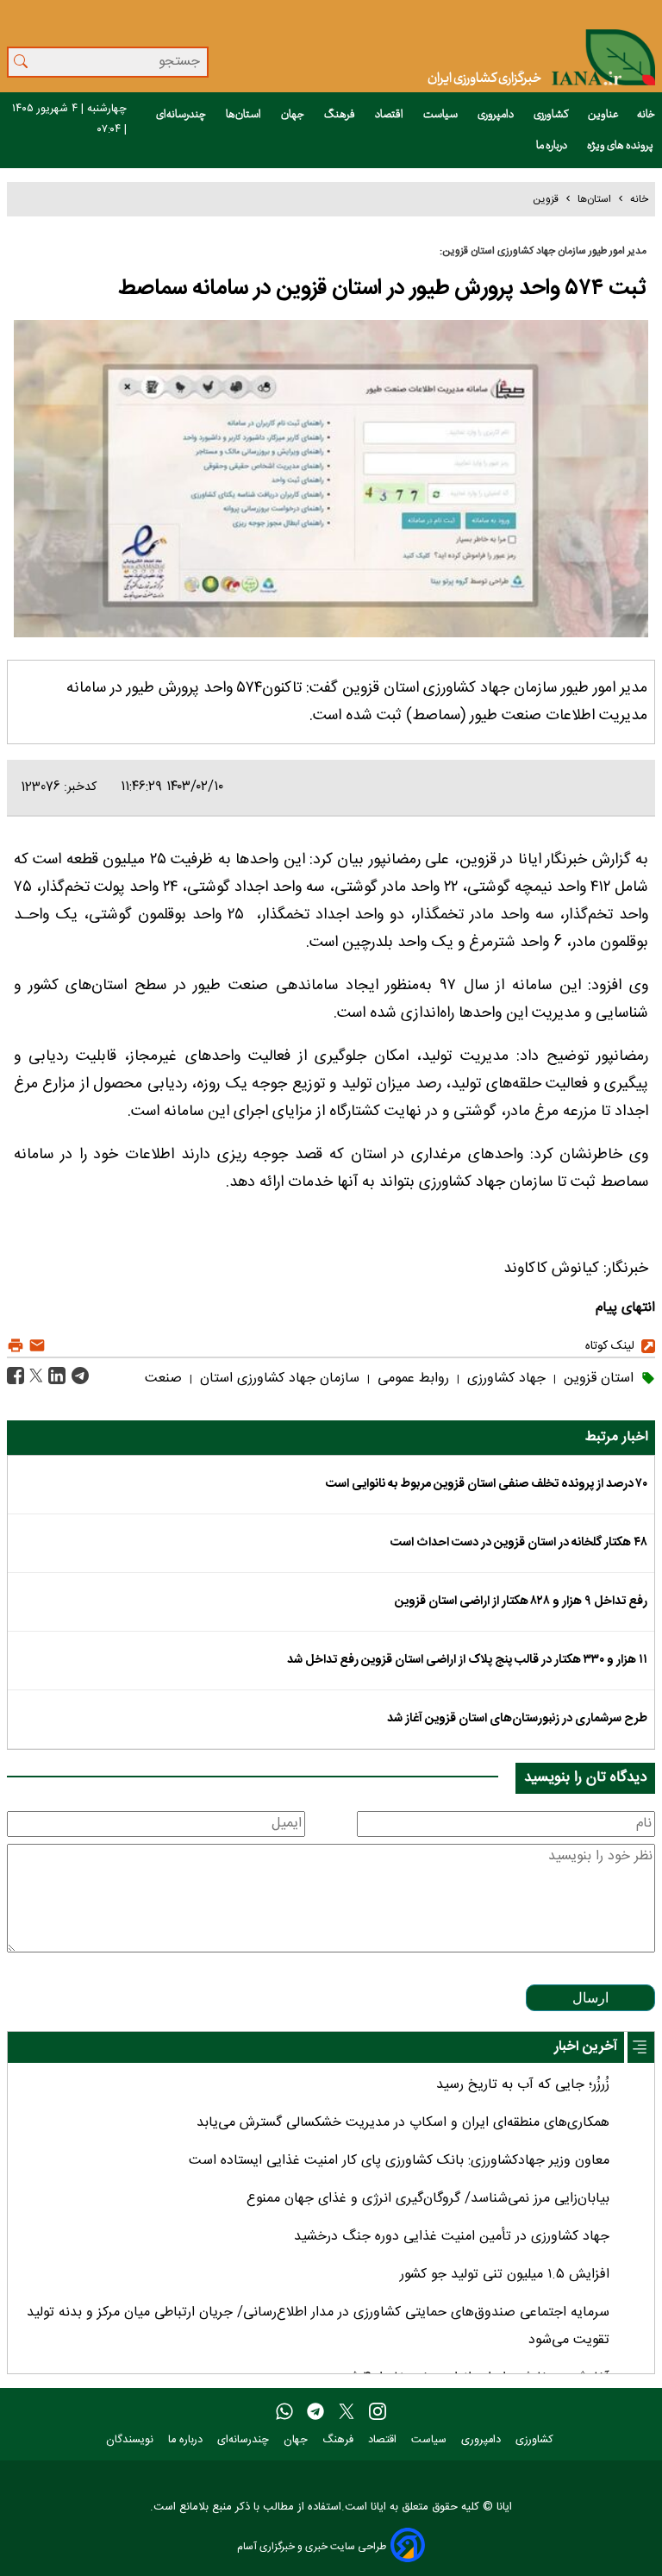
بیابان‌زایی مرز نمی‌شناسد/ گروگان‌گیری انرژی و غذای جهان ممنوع (428, 2199)
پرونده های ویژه (621, 146)
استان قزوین (596, 1379)
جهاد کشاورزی (504, 1379)
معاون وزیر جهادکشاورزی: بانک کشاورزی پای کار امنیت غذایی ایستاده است (399, 2161)
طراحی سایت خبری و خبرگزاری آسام (312, 2546)
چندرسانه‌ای (182, 115)
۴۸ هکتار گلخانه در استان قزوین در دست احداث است (519, 1543)
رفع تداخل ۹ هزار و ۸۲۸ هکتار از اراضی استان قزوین (521, 1601)
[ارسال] (35, 1346)
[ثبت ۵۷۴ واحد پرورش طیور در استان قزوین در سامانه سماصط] (78, 1377)
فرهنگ (340, 115)
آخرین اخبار (586, 2047)
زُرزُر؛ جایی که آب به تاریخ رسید (523, 2085)
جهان (294, 115)
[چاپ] (16, 1346)
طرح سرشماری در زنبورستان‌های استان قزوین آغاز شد (517, 1719)
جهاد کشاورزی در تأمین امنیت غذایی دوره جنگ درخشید (452, 2237)
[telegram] (315, 2412)
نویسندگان (131, 2440)
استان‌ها (244, 115)
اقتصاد (390, 115)
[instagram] (378, 2412)
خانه (646, 115)
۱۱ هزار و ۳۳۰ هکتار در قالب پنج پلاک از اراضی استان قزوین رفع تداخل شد (467, 1660)
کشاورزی (552, 115)
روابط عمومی (411, 1379)
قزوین (546, 199)
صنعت (163, 1379)
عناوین (603, 115)
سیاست (441, 115)
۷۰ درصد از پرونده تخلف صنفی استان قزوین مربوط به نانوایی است (487, 1484)
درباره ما (553, 146)
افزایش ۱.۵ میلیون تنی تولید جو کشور (505, 2275)
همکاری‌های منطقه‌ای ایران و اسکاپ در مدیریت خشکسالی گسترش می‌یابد (403, 2123)
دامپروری (496, 115)
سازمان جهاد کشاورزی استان (278, 1379)
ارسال (590, 1998)
